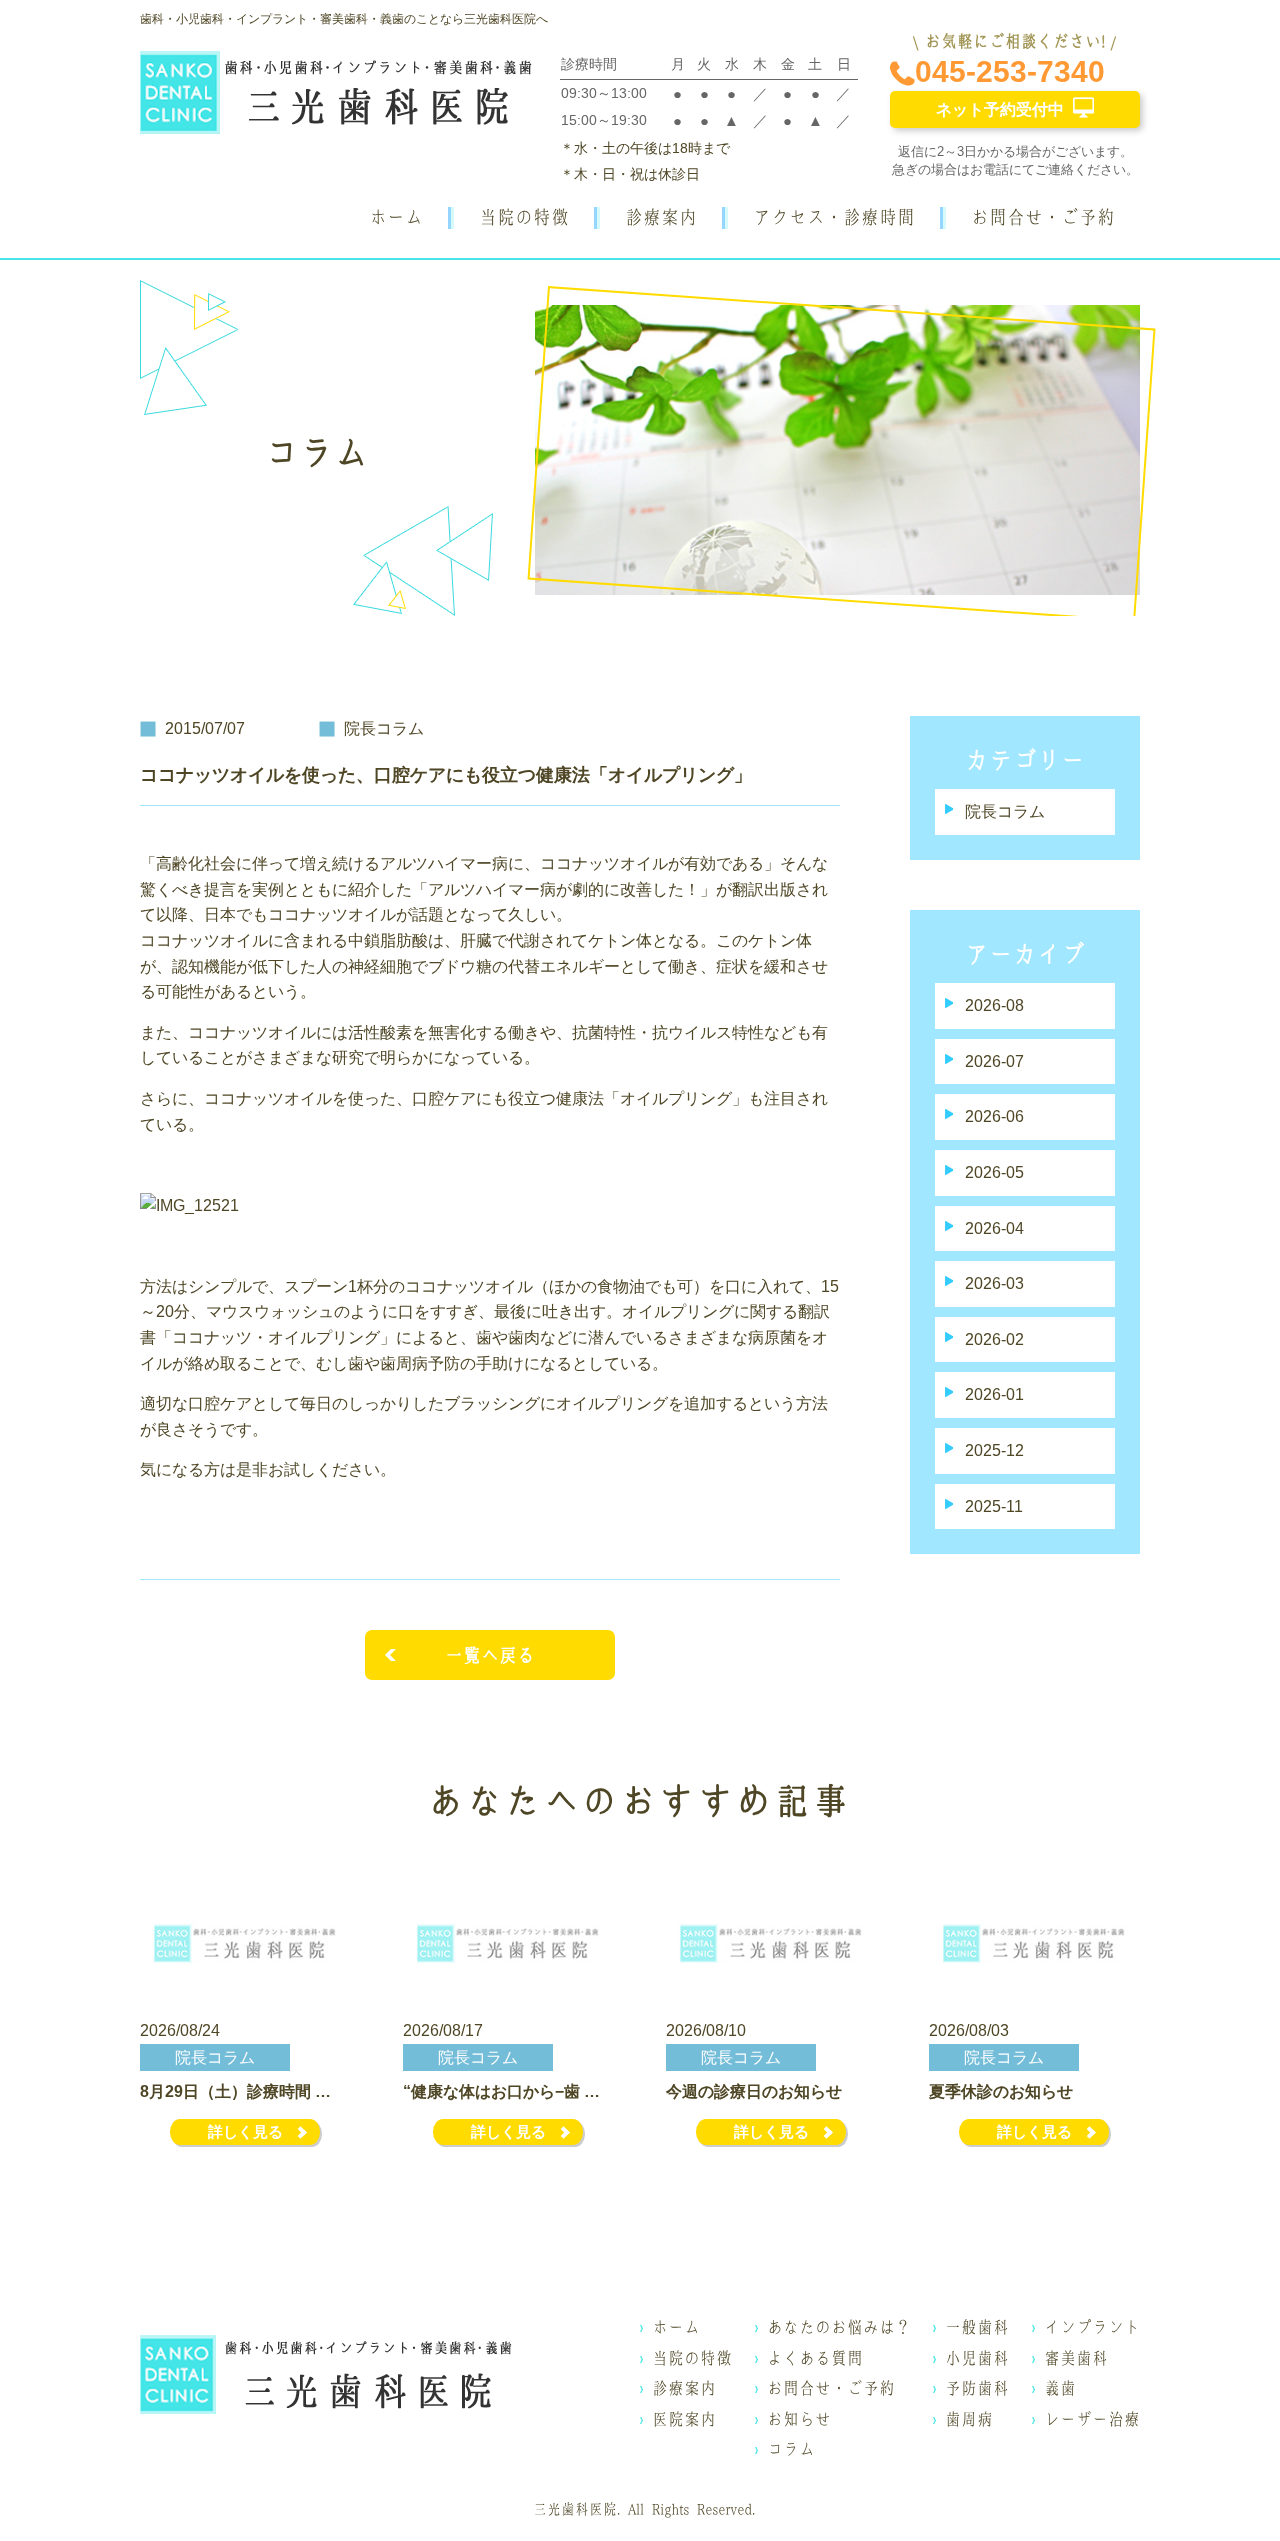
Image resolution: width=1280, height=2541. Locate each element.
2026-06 (994, 1116)
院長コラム (1005, 811)
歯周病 (969, 2419)
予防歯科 (977, 2388)
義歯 (1060, 2388)
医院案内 (684, 2419)
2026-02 (994, 1339)
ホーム (396, 217)
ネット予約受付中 (1000, 109)
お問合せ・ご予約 (1043, 217)
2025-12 (994, 1450)
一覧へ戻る (490, 1655)
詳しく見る (245, 2131)
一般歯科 (977, 2327)
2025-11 (994, 1506)
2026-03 (994, 1283)
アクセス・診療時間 (834, 217)
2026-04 (994, 1228)
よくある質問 (815, 2358)
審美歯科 (1076, 2358)
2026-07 (994, 1061)
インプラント (1092, 2327)
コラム (791, 2449)
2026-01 (994, 1394)
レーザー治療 (1092, 2419)
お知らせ (799, 2419)
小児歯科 (977, 2358)
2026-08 (994, 1005)
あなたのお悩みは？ (839, 2327)
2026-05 (994, 1172)
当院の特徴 (524, 217)
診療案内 (661, 217)
